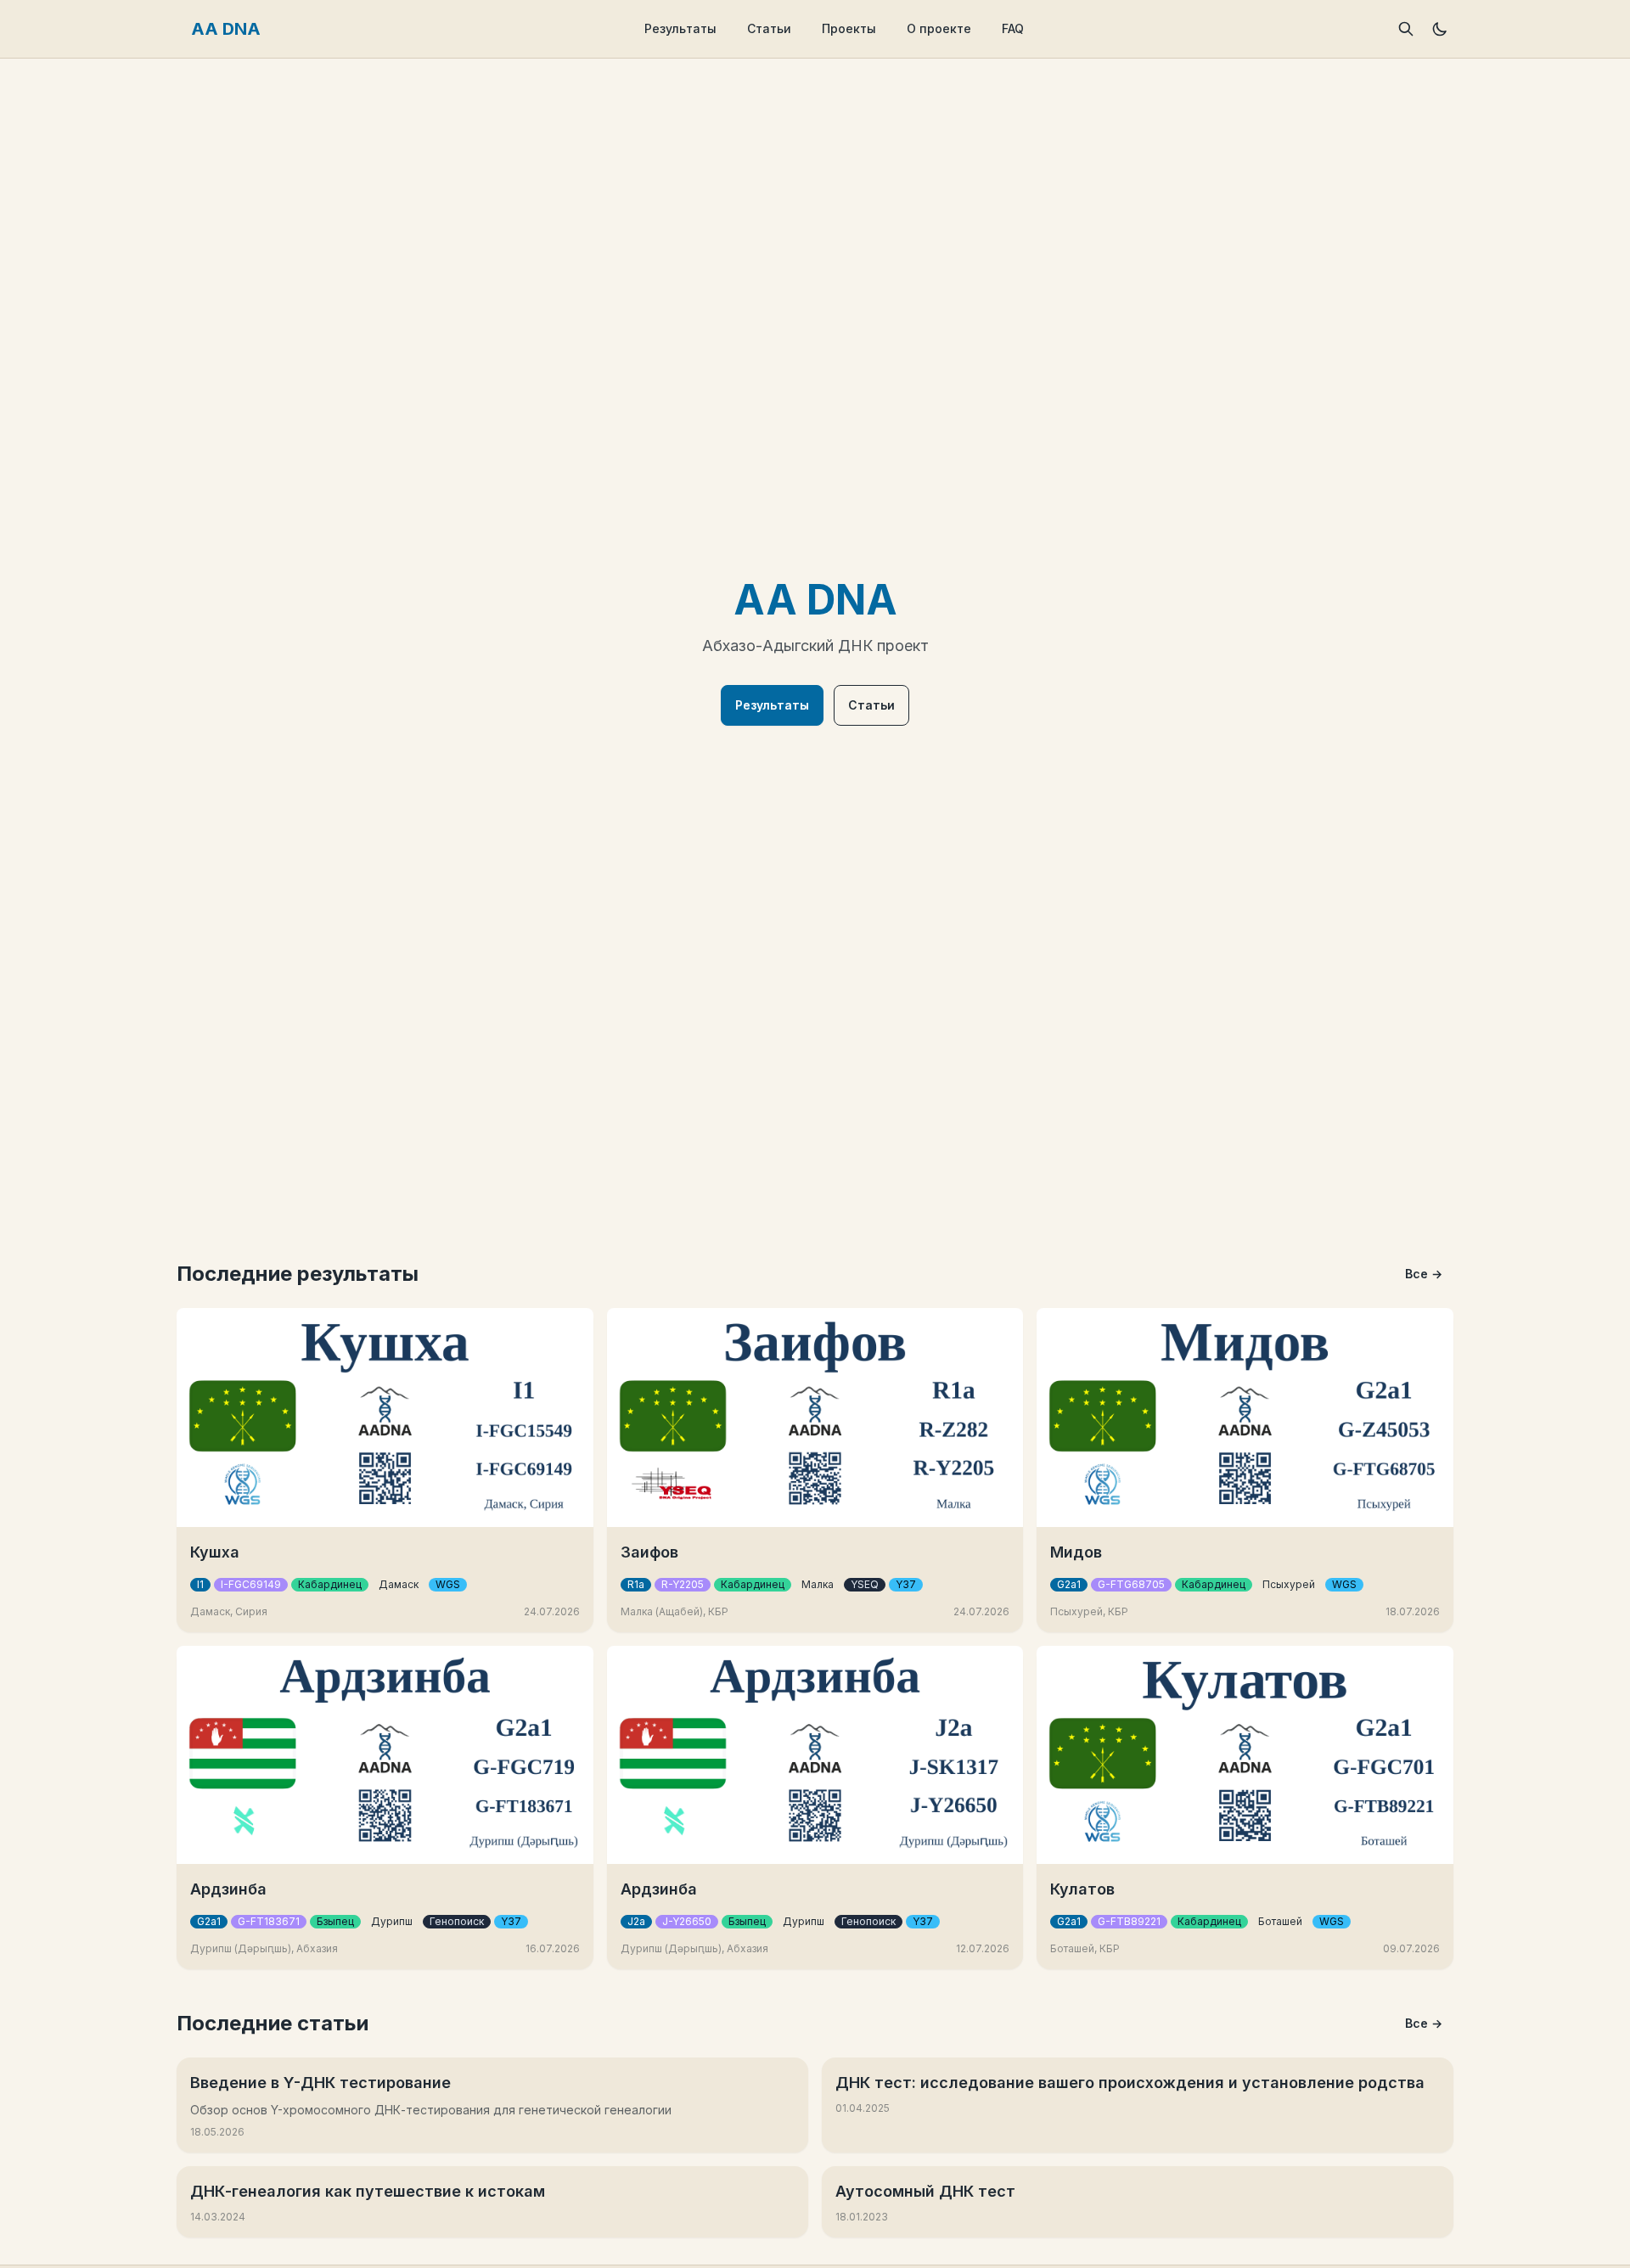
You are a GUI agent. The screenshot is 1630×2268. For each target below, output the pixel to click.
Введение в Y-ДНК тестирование (320, 2083)
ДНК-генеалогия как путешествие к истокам (368, 2191)
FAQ (1013, 28)
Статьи (769, 28)
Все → (1424, 1274)
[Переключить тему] (1440, 29)
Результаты (680, 28)
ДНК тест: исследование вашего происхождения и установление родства (1130, 2083)
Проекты (849, 28)
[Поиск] (1406, 29)
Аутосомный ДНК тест (925, 2191)
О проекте (939, 28)
